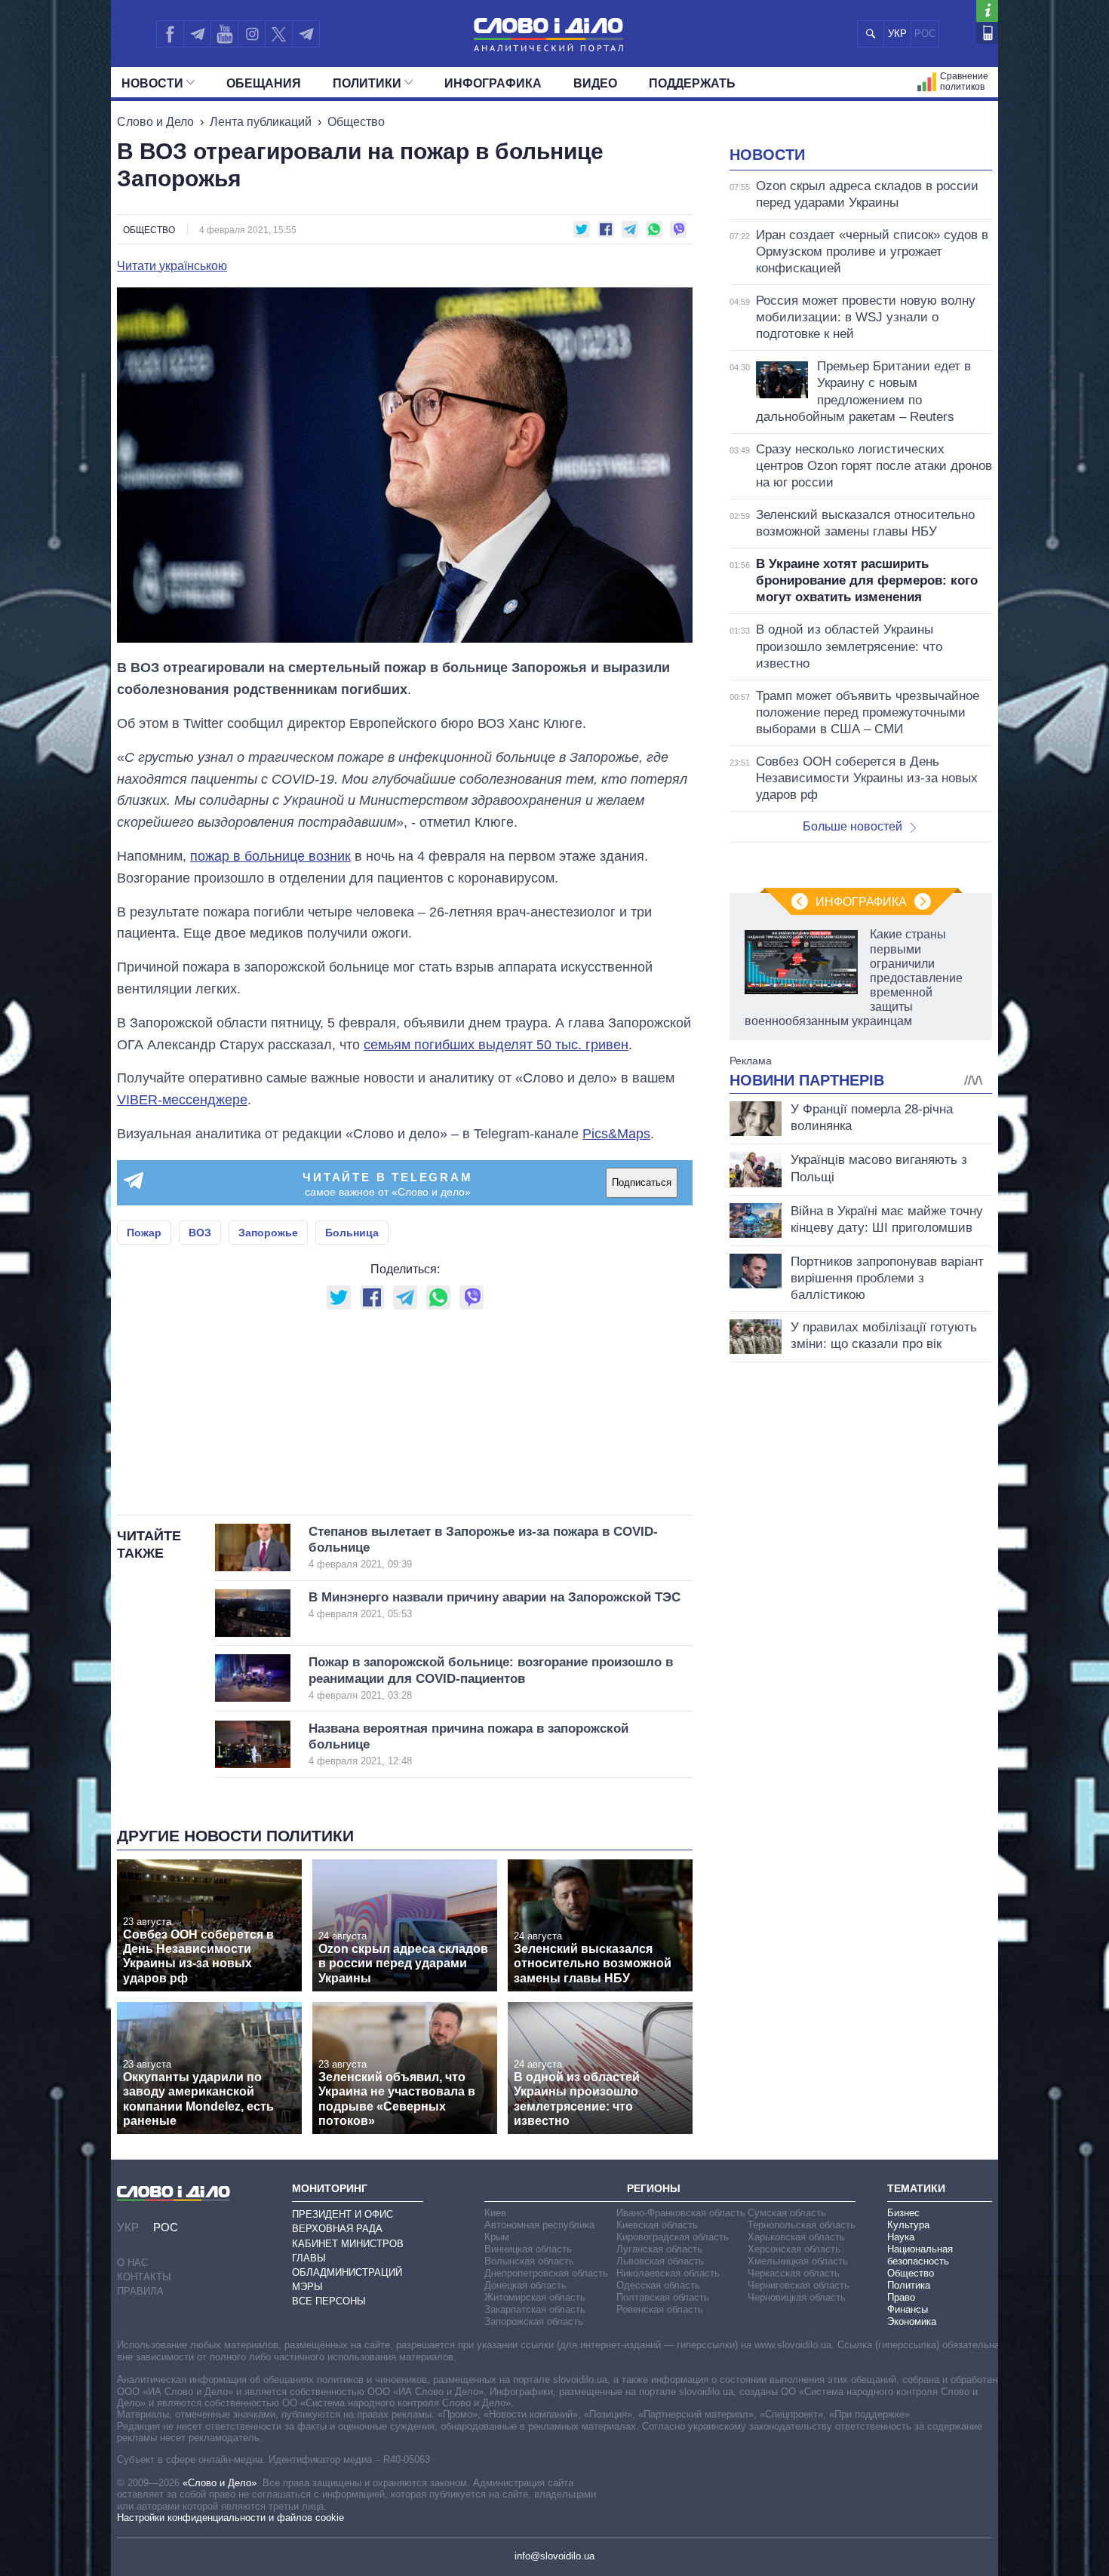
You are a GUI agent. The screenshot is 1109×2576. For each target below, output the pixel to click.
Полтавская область (663, 2297)
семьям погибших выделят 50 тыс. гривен (496, 1045)
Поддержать (692, 83)
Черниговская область (799, 2285)
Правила (140, 2291)
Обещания (264, 83)
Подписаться (642, 1182)
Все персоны (329, 2301)
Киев (495, 2213)
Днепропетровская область (546, 2273)
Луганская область (659, 2249)
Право (901, 2297)
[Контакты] (987, 33)
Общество (356, 122)
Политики (367, 83)
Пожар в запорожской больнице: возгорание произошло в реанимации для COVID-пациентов (491, 1678)
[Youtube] (224, 34)
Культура (908, 2225)
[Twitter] (279, 34)
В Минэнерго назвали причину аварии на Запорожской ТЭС (495, 1605)
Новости (152, 83)
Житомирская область (535, 2297)
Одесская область (658, 2285)
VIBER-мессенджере (182, 1100)
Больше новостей (852, 826)
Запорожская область (534, 2321)
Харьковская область (796, 2237)
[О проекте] (987, 11)
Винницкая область (528, 2249)
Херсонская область (794, 2249)
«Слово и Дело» (220, 2483)
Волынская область (529, 2261)
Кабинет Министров (348, 2244)
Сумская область (787, 2213)
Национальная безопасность (920, 2255)
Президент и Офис (343, 2214)
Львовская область (660, 2261)
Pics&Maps (616, 1134)
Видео (595, 83)
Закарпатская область (535, 2309)
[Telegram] (197, 34)
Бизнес (903, 2213)
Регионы (654, 2188)
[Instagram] (252, 34)
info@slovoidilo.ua (554, 2556)
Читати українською (172, 266)
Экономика (912, 2321)
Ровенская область (660, 2309)
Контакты (144, 2277)
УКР (897, 34)
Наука (901, 2237)
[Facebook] (170, 34)
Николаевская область (668, 2273)
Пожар (144, 1233)
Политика (909, 2285)
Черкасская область (794, 2273)
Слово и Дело (155, 122)
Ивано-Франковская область (681, 2213)
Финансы (908, 2309)
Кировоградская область (673, 2237)
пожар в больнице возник (270, 856)
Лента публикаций (261, 122)
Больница (352, 1233)
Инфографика (493, 83)
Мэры (307, 2287)
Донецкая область (525, 2285)
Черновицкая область (797, 2297)
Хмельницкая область (798, 2261)
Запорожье (268, 1233)
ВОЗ (200, 1233)
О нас (132, 2263)
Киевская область (657, 2225)
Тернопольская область (802, 2225)
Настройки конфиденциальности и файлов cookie (230, 2518)
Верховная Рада (337, 2229)
